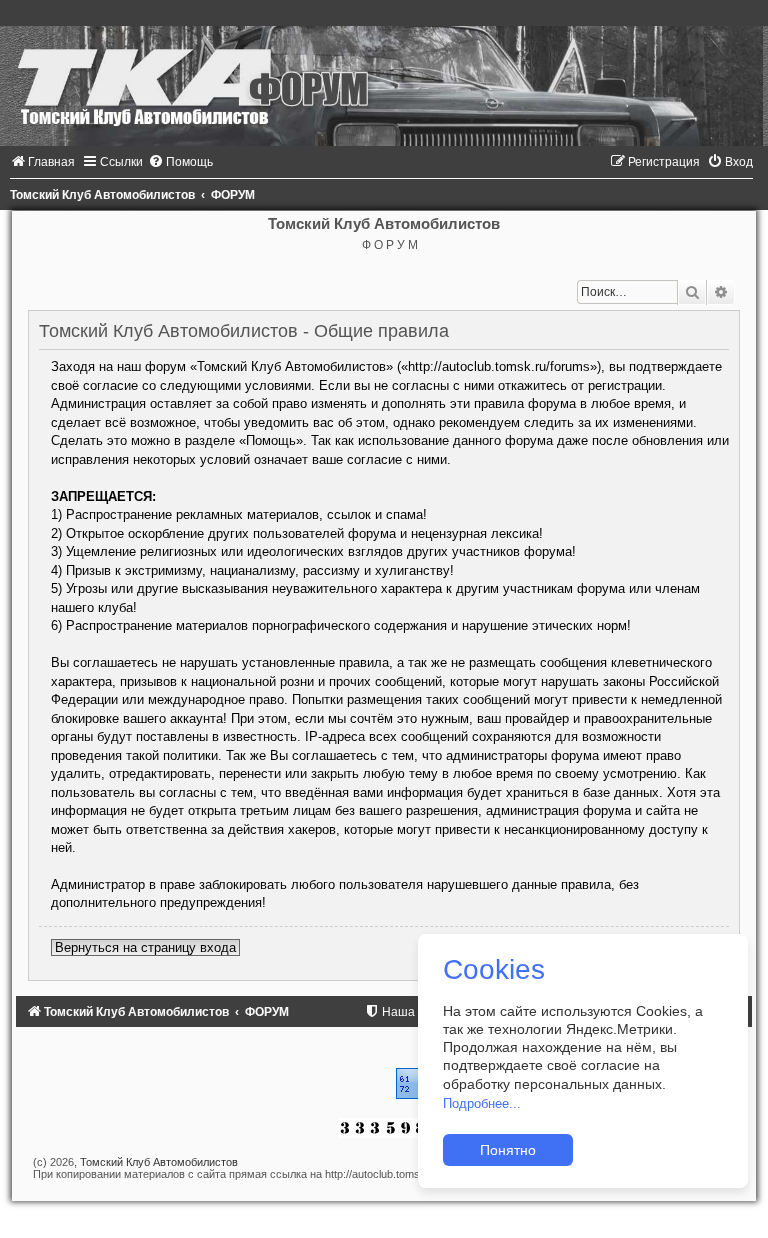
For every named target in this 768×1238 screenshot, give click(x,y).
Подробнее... (482, 1103)
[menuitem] (42, 162)
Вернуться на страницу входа (145, 947)
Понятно (508, 1150)
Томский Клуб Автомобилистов (159, 1162)
